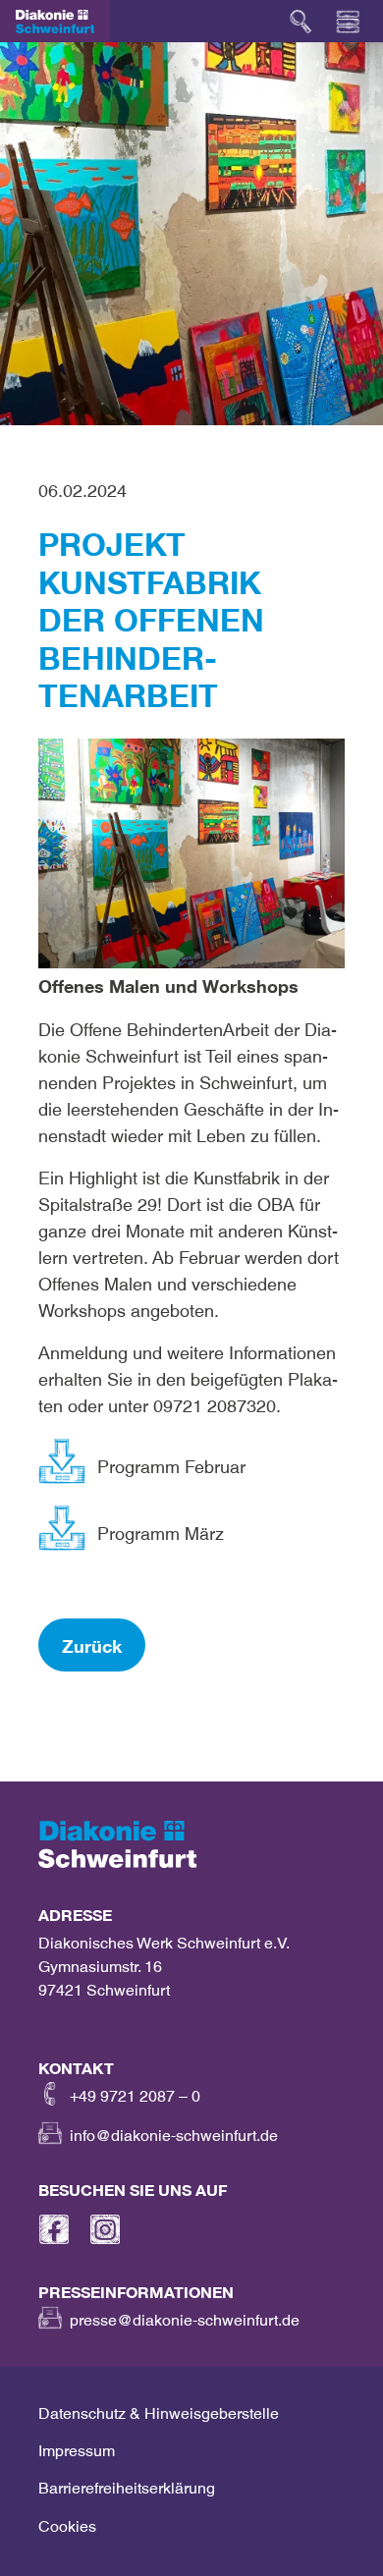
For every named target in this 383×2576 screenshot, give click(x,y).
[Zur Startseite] (55, 22)
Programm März (161, 1529)
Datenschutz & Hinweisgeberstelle (159, 2409)
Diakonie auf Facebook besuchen (54, 2229)
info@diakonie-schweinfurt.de (174, 2131)
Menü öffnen (348, 22)
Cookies (67, 2522)
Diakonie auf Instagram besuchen (105, 2229)
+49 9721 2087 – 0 (135, 2092)
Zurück (92, 1642)
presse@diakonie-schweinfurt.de (185, 2316)
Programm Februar (171, 1462)
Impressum (77, 2446)
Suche (301, 22)
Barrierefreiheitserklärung (127, 2484)
